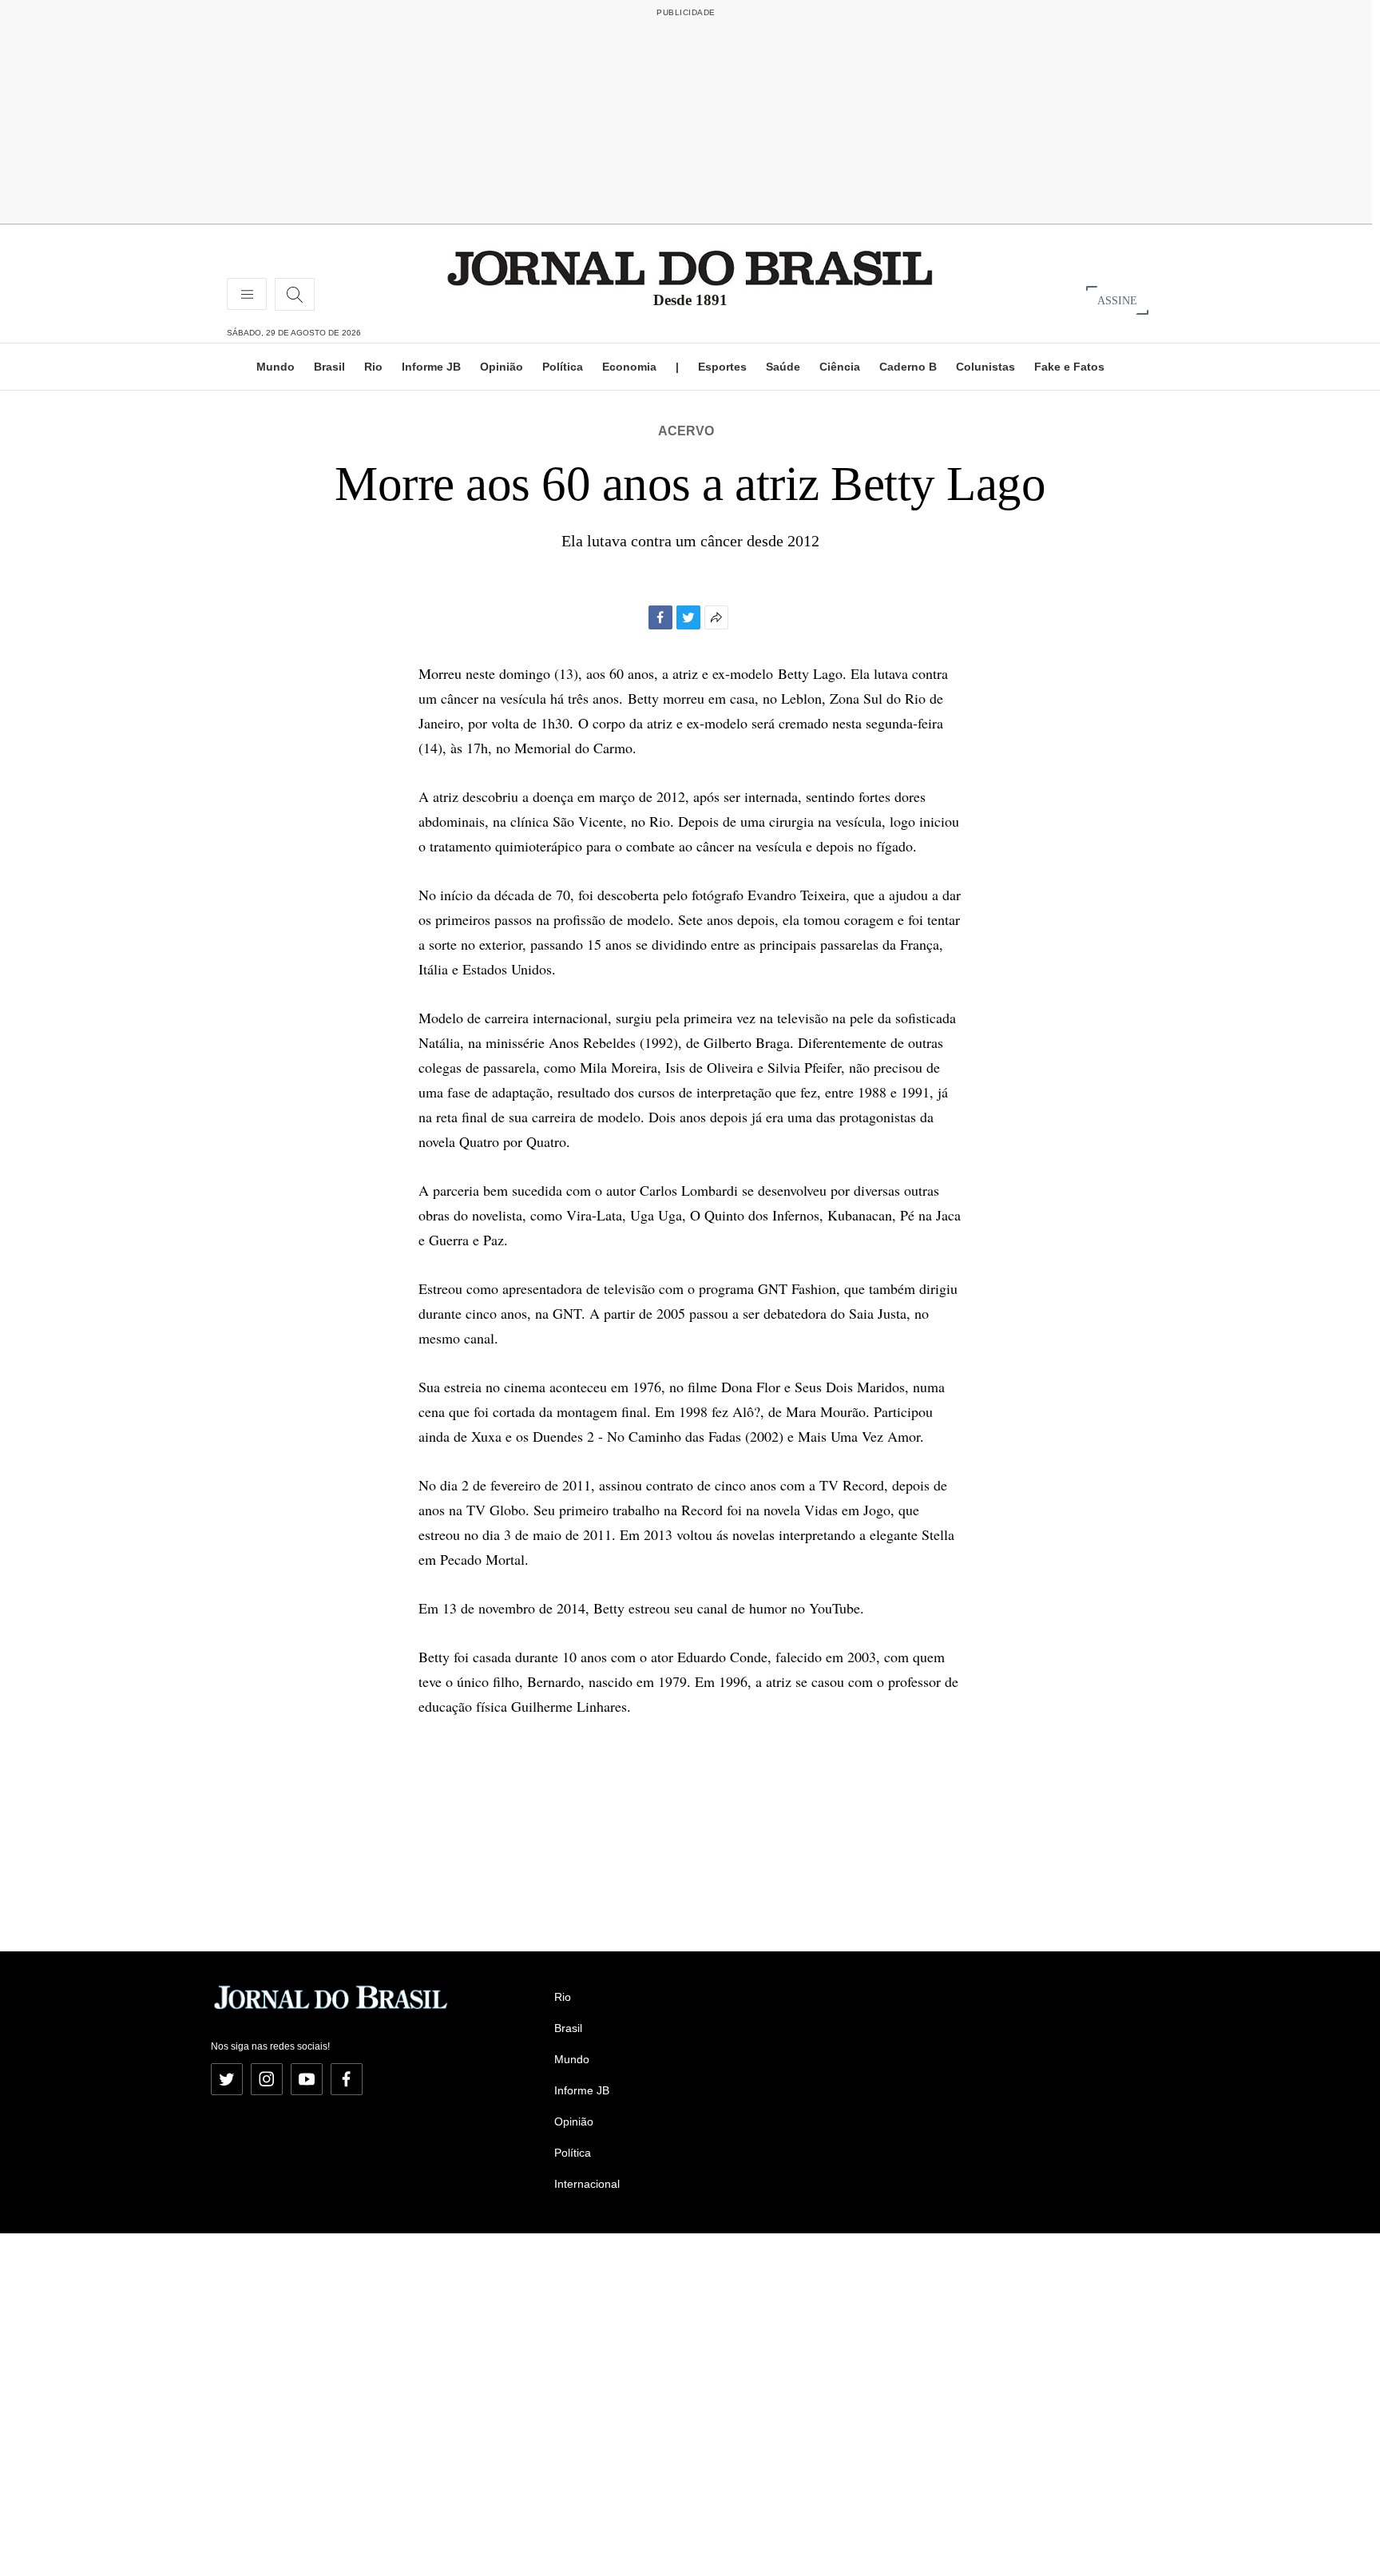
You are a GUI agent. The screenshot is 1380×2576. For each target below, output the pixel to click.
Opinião (502, 367)
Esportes (722, 367)
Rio (373, 367)
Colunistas (985, 367)
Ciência (840, 367)
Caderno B (908, 367)
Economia (629, 367)
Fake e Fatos (1069, 367)
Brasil (329, 367)
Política (563, 367)
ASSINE (1117, 300)
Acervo (686, 431)
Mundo (276, 367)
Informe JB (431, 367)
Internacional (587, 2184)
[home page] (690, 267)
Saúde (783, 367)
